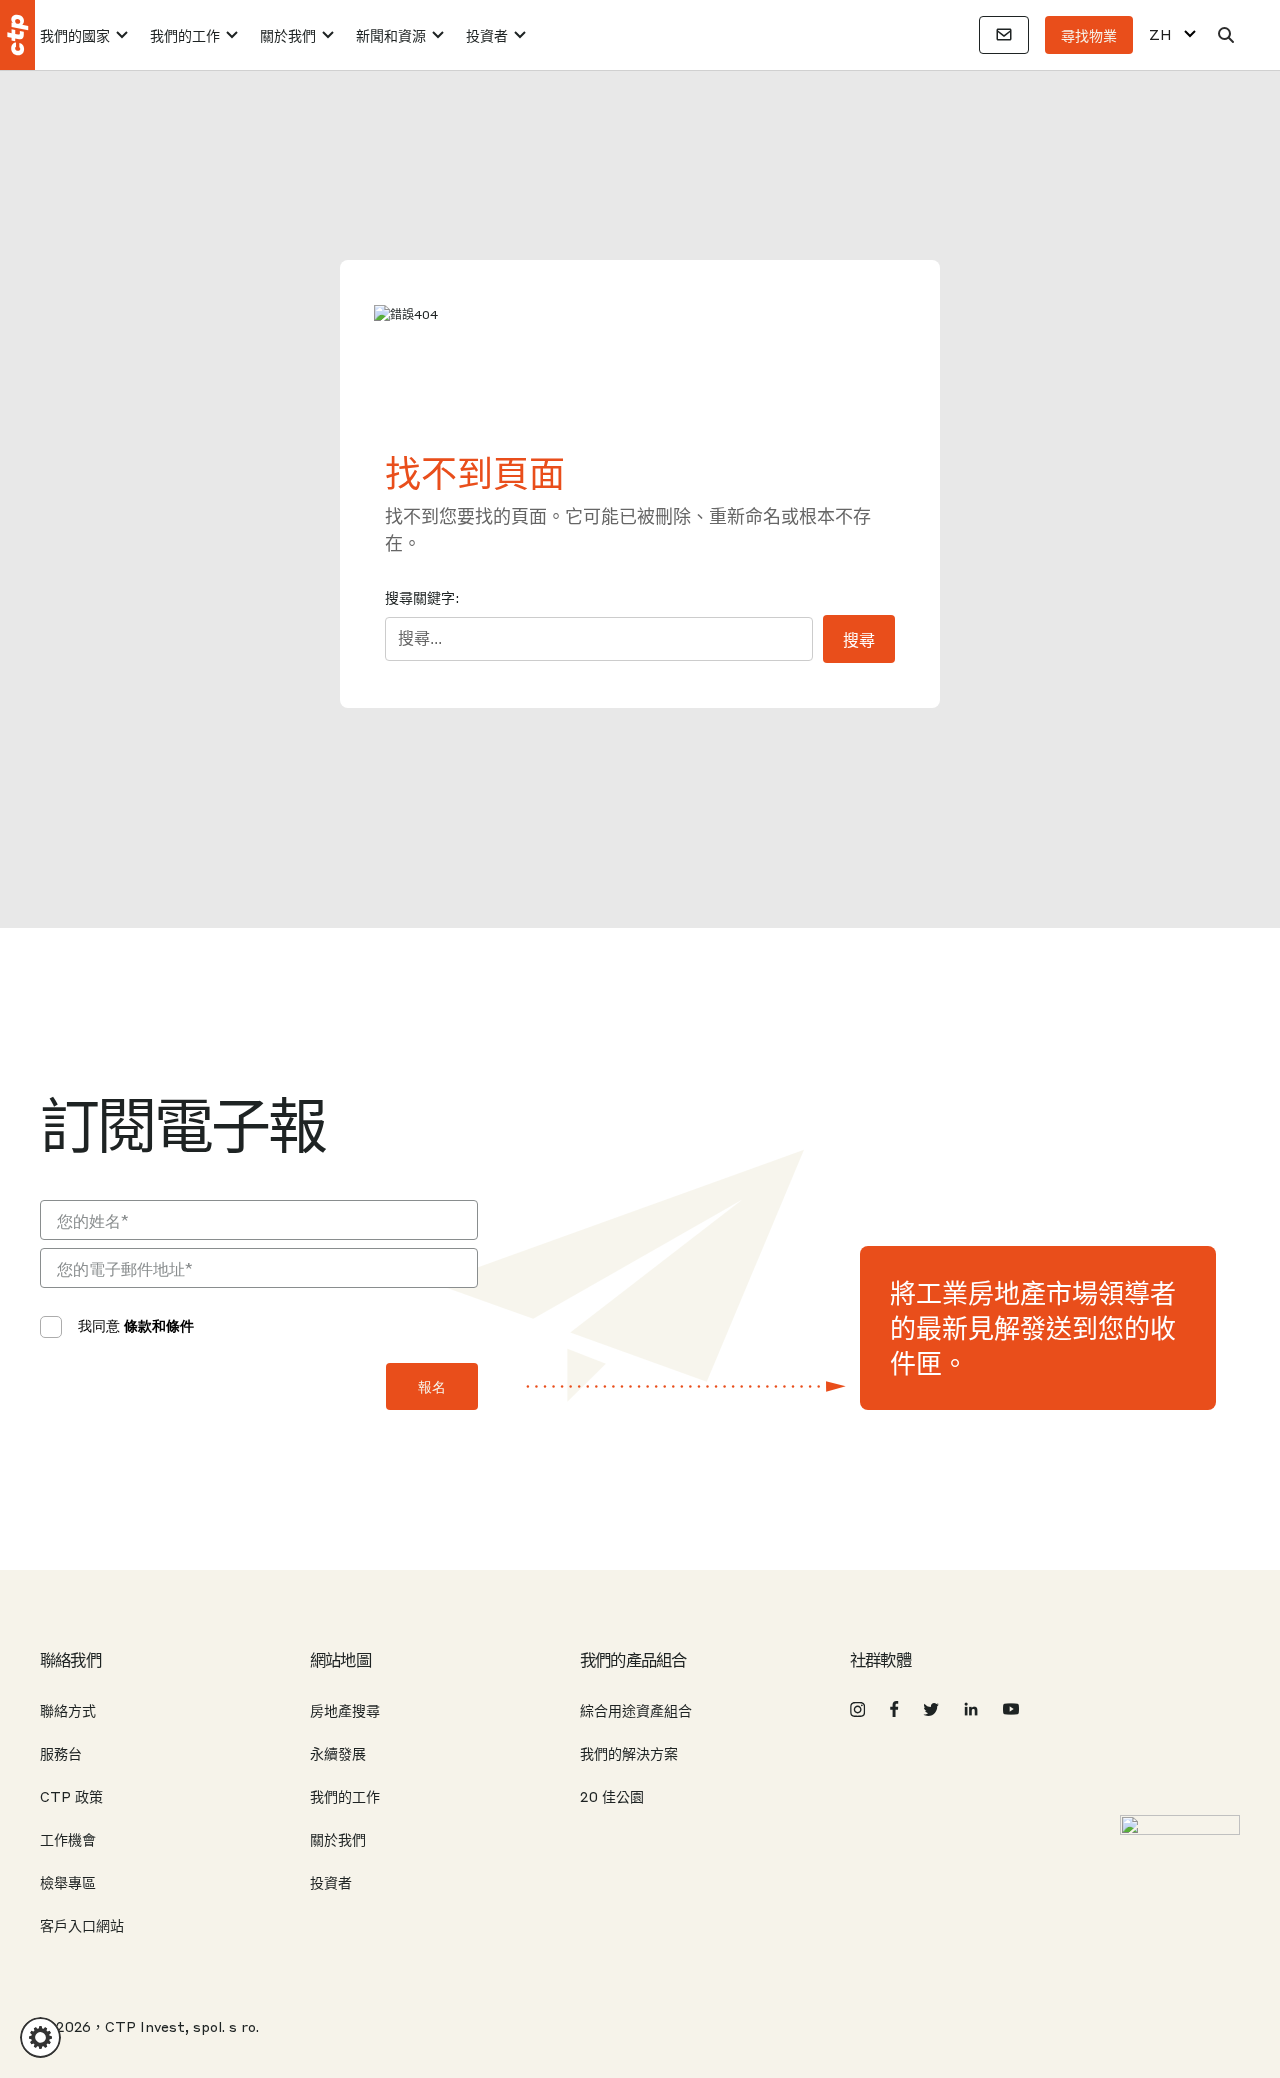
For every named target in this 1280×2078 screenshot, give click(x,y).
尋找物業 (1089, 35)
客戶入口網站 (82, 1925)
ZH (1160, 34)
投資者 (487, 35)
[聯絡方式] (1004, 35)
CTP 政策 (71, 1796)
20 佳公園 (612, 1796)
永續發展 (338, 1753)
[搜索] (1226, 35)
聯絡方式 (68, 1710)
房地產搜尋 (345, 1710)
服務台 (61, 1753)
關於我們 (288, 35)
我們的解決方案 (629, 1753)
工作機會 (68, 1839)
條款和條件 (159, 1325)
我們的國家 (75, 35)
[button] (40, 2037)
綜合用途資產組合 (636, 1710)
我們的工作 (185, 35)
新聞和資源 (391, 35)
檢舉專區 (68, 1882)
